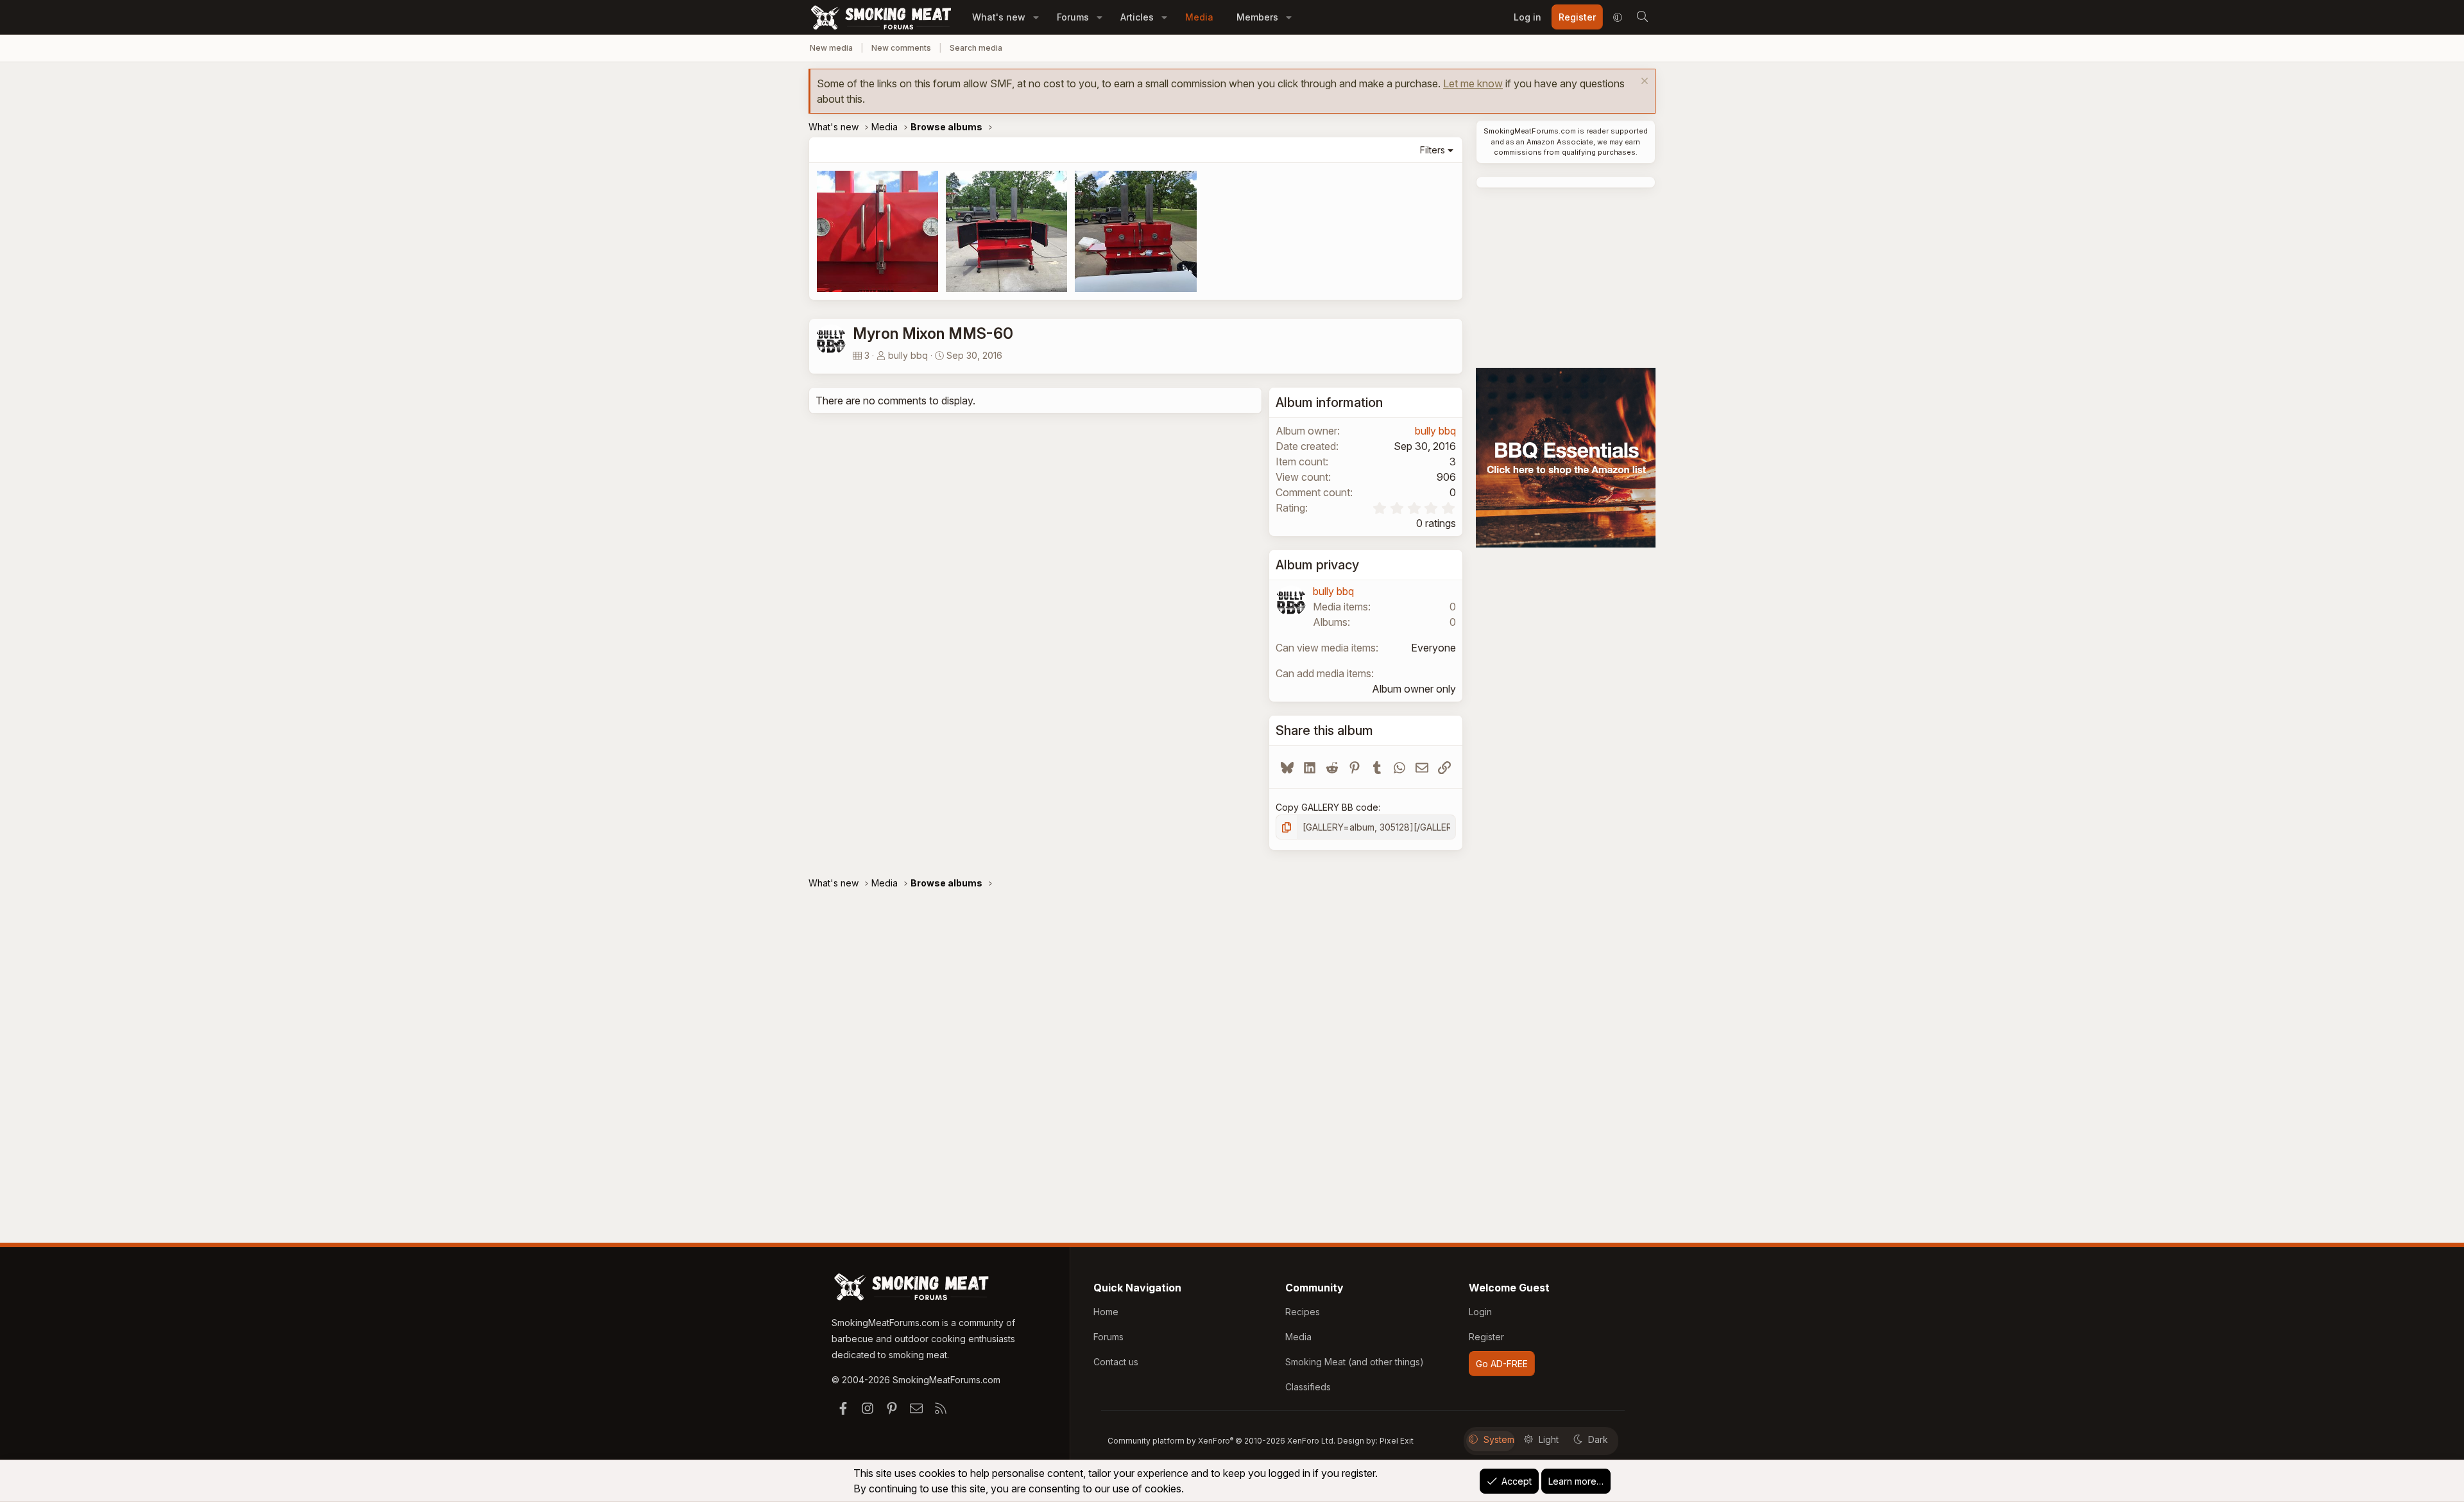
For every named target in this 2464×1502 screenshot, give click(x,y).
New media (831, 48)
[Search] (1642, 17)
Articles (1137, 17)
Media (1199, 17)
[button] (1036, 17)
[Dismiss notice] (1643, 82)
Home (1106, 1312)
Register (1486, 1337)
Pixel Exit (1397, 1441)
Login (1480, 1312)
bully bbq (908, 355)
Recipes (1303, 1312)
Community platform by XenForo (1221, 1441)
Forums (1073, 17)
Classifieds (1308, 1387)
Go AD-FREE (1502, 1364)
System (1499, 1439)
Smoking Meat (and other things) (1355, 1362)
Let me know (1473, 83)
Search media (976, 48)
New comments (901, 48)
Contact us (1116, 1362)
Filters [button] (1433, 150)
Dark (1598, 1439)
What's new (999, 17)
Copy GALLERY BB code (1327, 807)
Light (1549, 1439)
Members (1257, 17)
